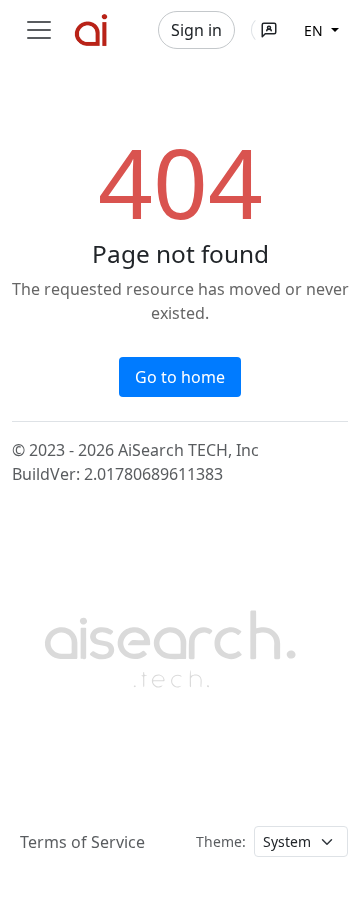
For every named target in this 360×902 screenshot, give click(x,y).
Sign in (196, 30)
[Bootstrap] (172, 646)
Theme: (221, 841)
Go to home (180, 377)
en (315, 30)
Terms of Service (82, 842)
